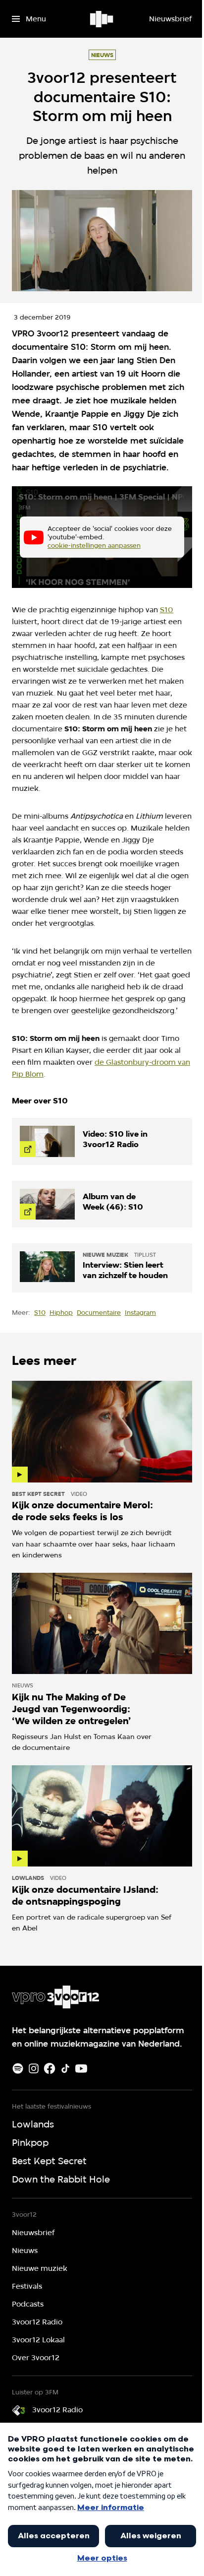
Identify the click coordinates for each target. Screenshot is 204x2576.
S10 (167, 610)
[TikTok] (65, 2068)
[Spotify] (18, 2068)
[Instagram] (34, 2068)
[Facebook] (50, 2068)
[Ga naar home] (102, 19)
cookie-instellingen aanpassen (94, 545)
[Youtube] (81, 2068)
